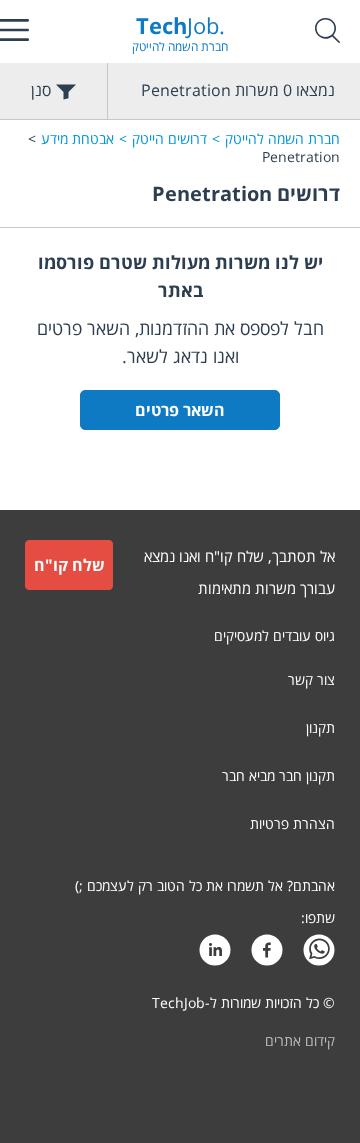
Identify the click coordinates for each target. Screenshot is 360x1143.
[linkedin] (215, 955)
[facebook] (267, 955)
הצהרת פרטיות (292, 823)
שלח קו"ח (69, 565)
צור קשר (311, 679)
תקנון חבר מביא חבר (278, 775)
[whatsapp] (319, 955)
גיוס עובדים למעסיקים (274, 635)
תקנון (320, 727)
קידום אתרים (300, 1040)
